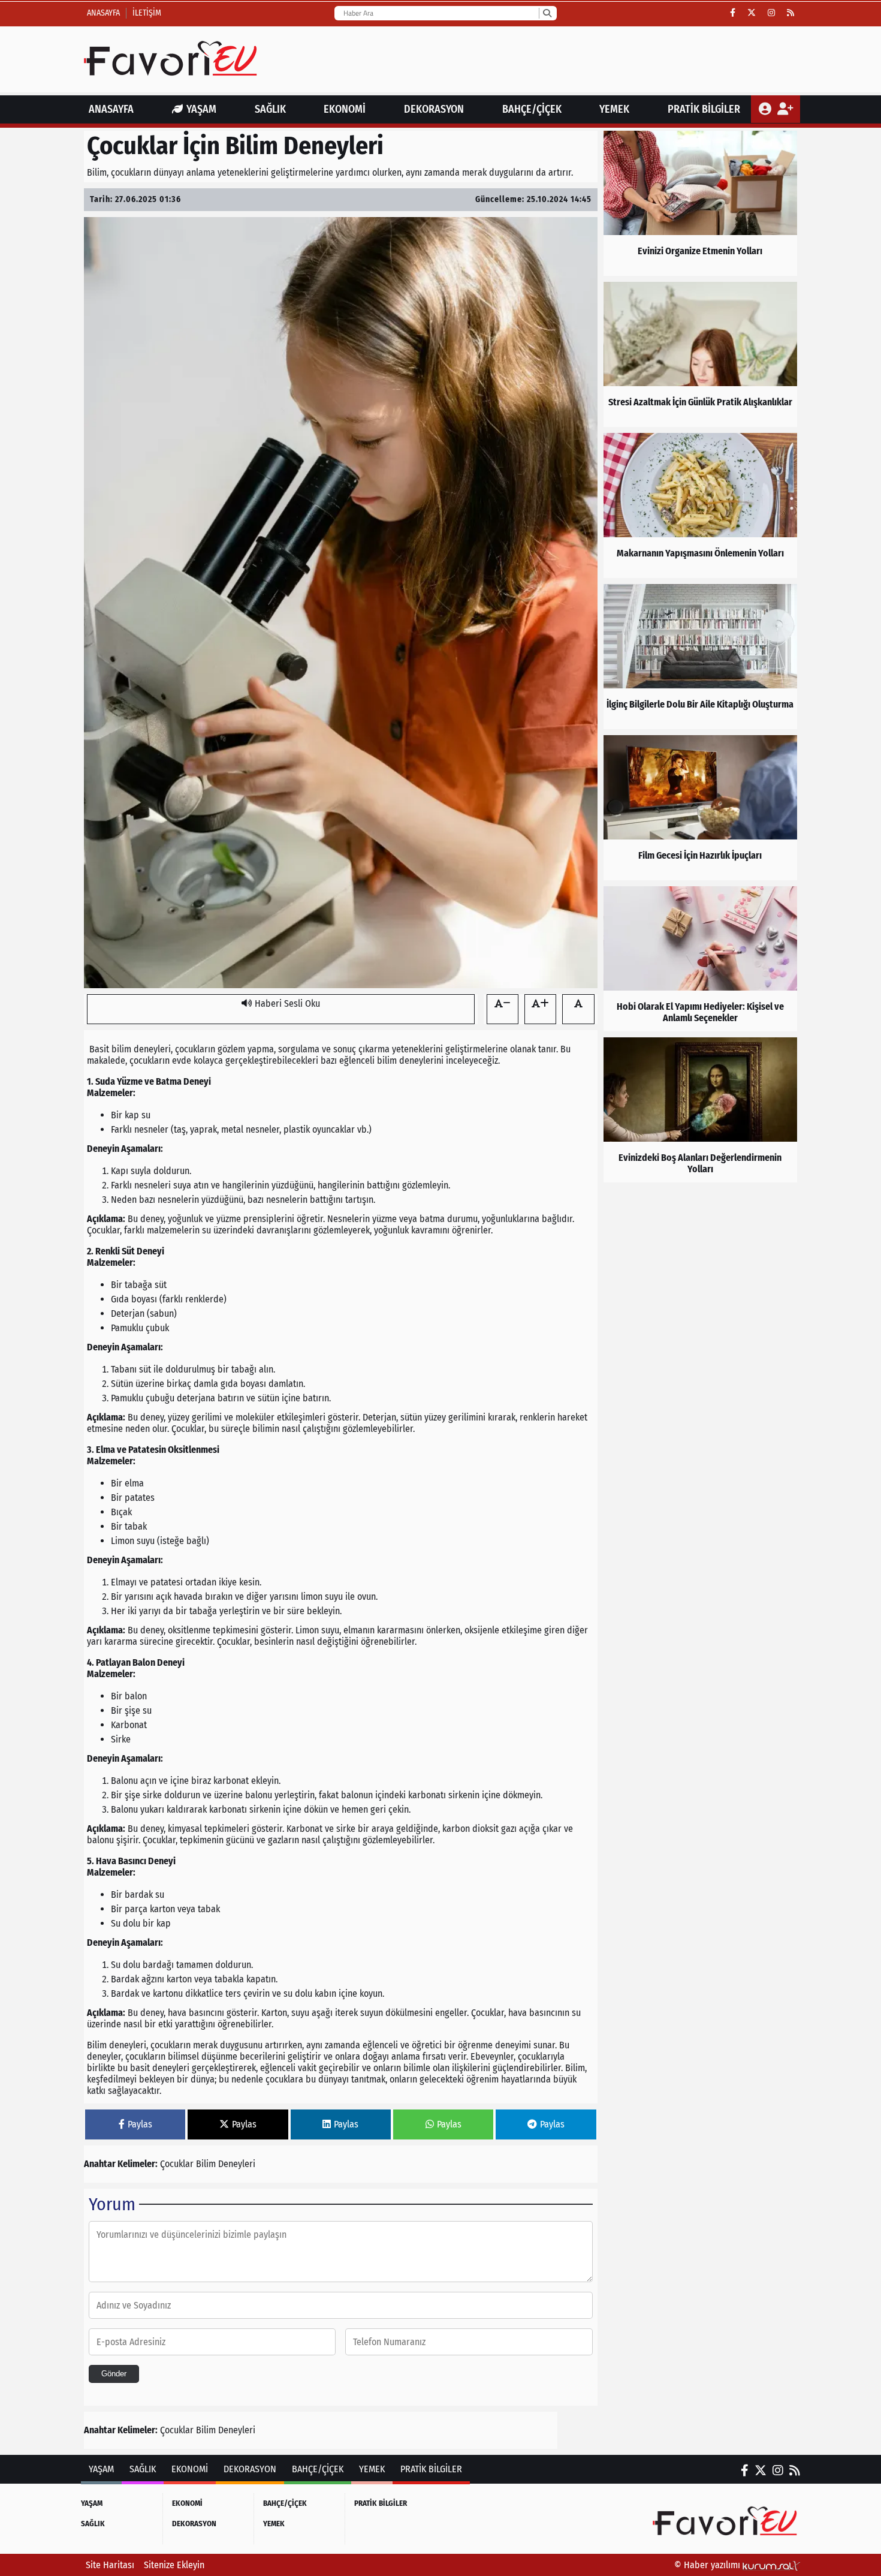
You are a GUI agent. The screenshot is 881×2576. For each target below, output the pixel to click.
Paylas (140, 2124)
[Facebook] (733, 13)
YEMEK (614, 109)
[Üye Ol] (785, 109)
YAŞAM (201, 109)
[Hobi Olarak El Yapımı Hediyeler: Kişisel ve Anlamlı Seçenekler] (700, 959)
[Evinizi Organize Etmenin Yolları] (700, 203)
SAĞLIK (270, 109)
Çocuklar (177, 2164)
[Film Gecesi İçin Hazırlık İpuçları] (700, 808)
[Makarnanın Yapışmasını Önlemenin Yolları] (700, 505)
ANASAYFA (111, 109)
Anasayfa (103, 13)
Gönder (114, 2374)
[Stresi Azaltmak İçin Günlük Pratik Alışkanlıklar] (700, 354)
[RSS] (791, 13)
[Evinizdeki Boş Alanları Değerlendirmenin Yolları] (700, 1110)
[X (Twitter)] (752, 13)
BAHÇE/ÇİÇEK (532, 109)
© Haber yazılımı (708, 2565)
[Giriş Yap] (766, 109)
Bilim (206, 2164)
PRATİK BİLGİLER (704, 109)
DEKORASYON (434, 109)
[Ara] (547, 13)
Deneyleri (237, 2164)
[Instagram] (771, 13)
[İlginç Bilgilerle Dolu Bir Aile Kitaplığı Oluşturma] (700, 657)
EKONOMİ (345, 109)
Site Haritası (110, 2565)
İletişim (147, 13)
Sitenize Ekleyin (174, 2565)
